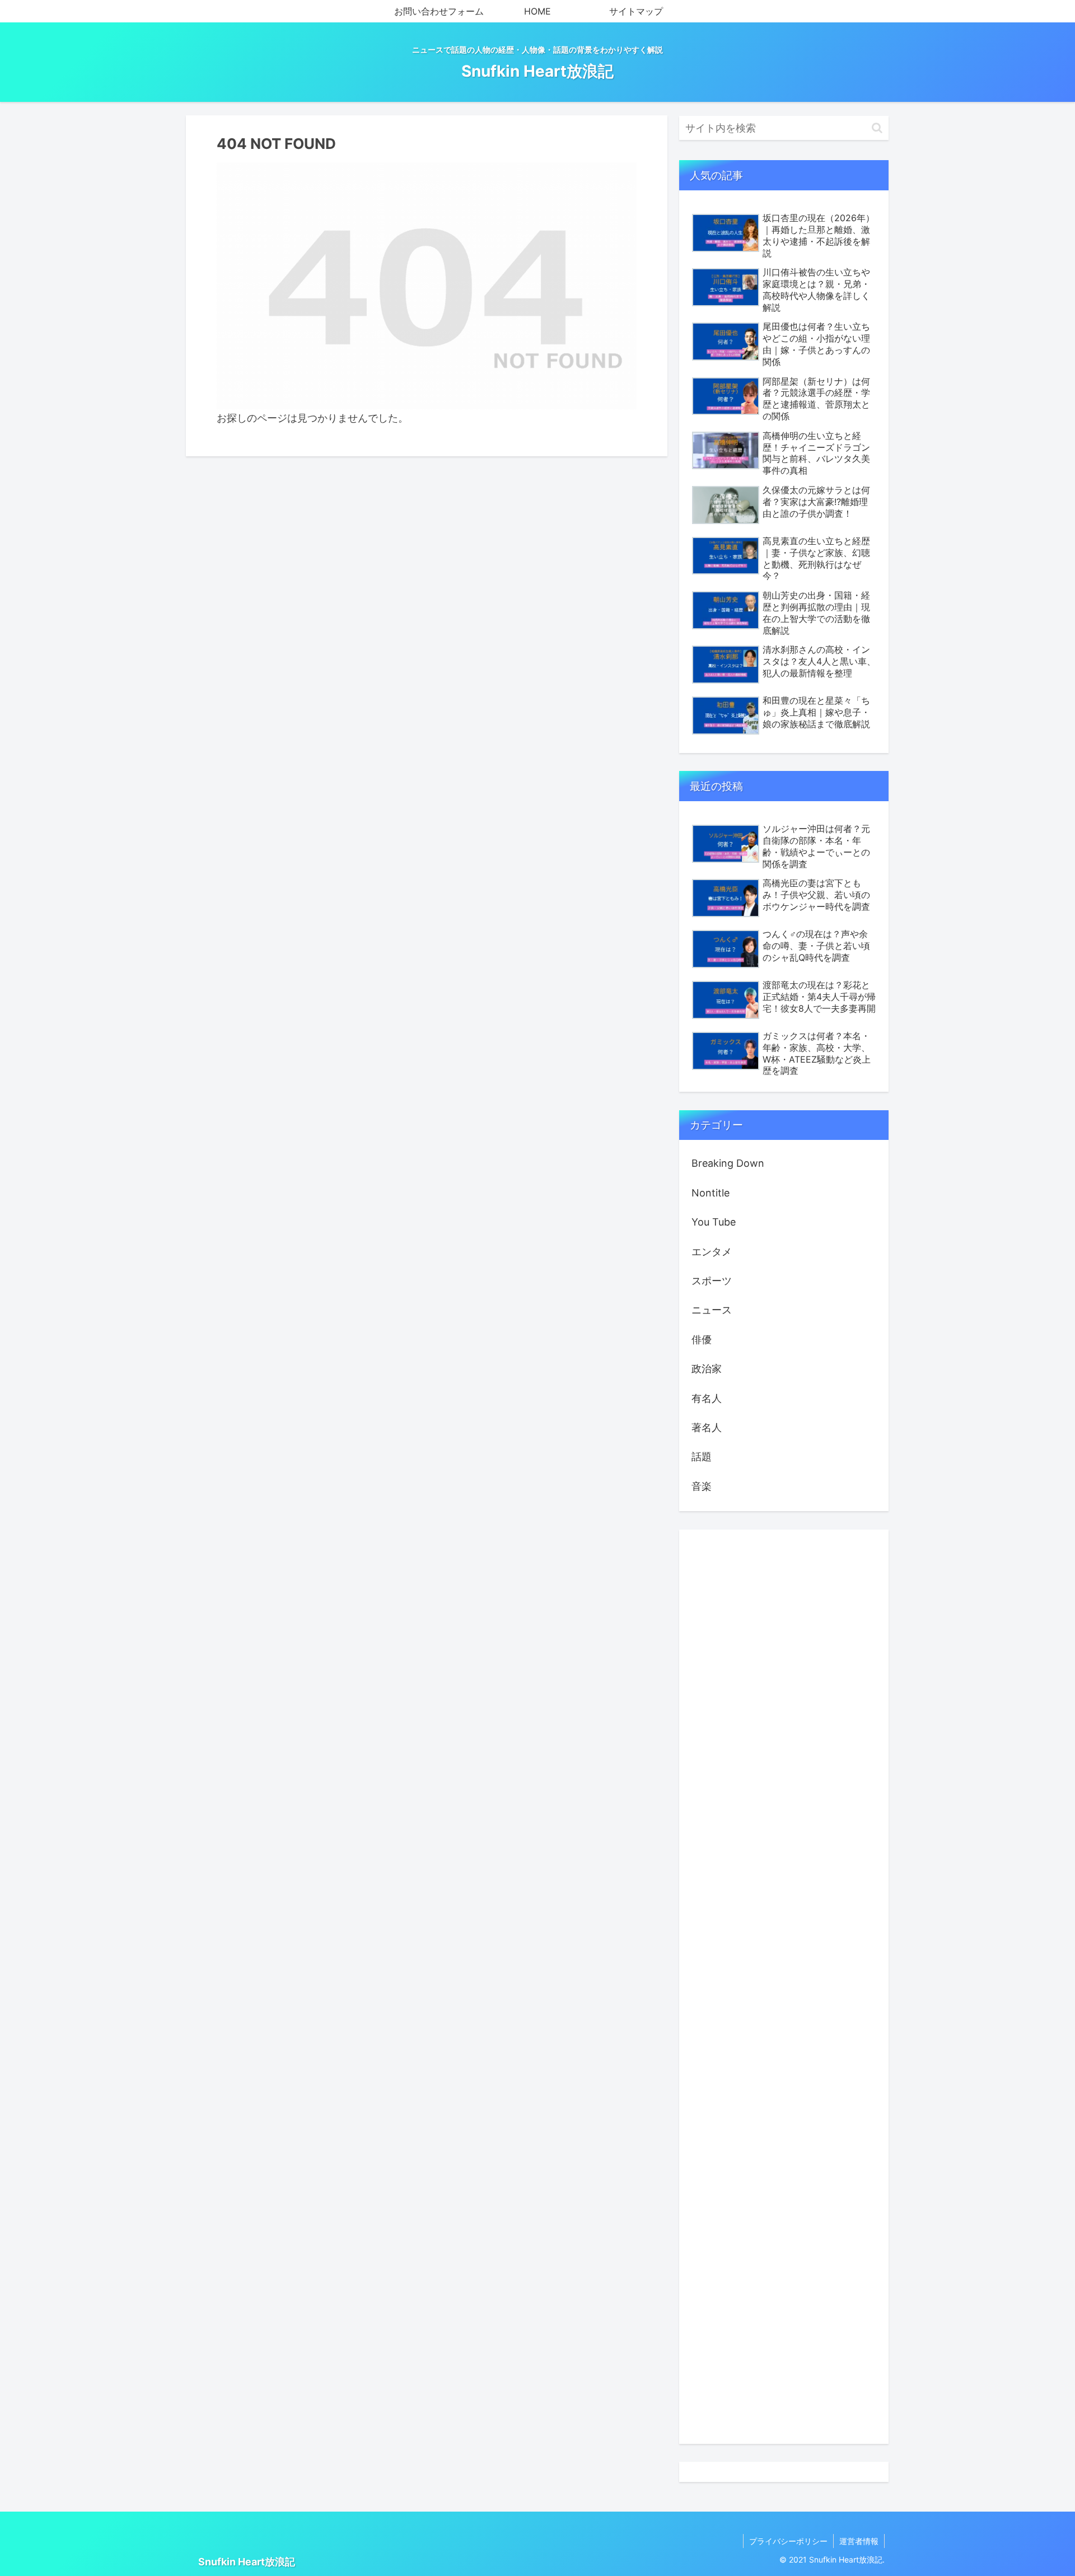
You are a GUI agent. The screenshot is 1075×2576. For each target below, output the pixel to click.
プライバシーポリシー (788, 2541)
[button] (877, 128)
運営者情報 (859, 2541)
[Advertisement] (784, 1987)
